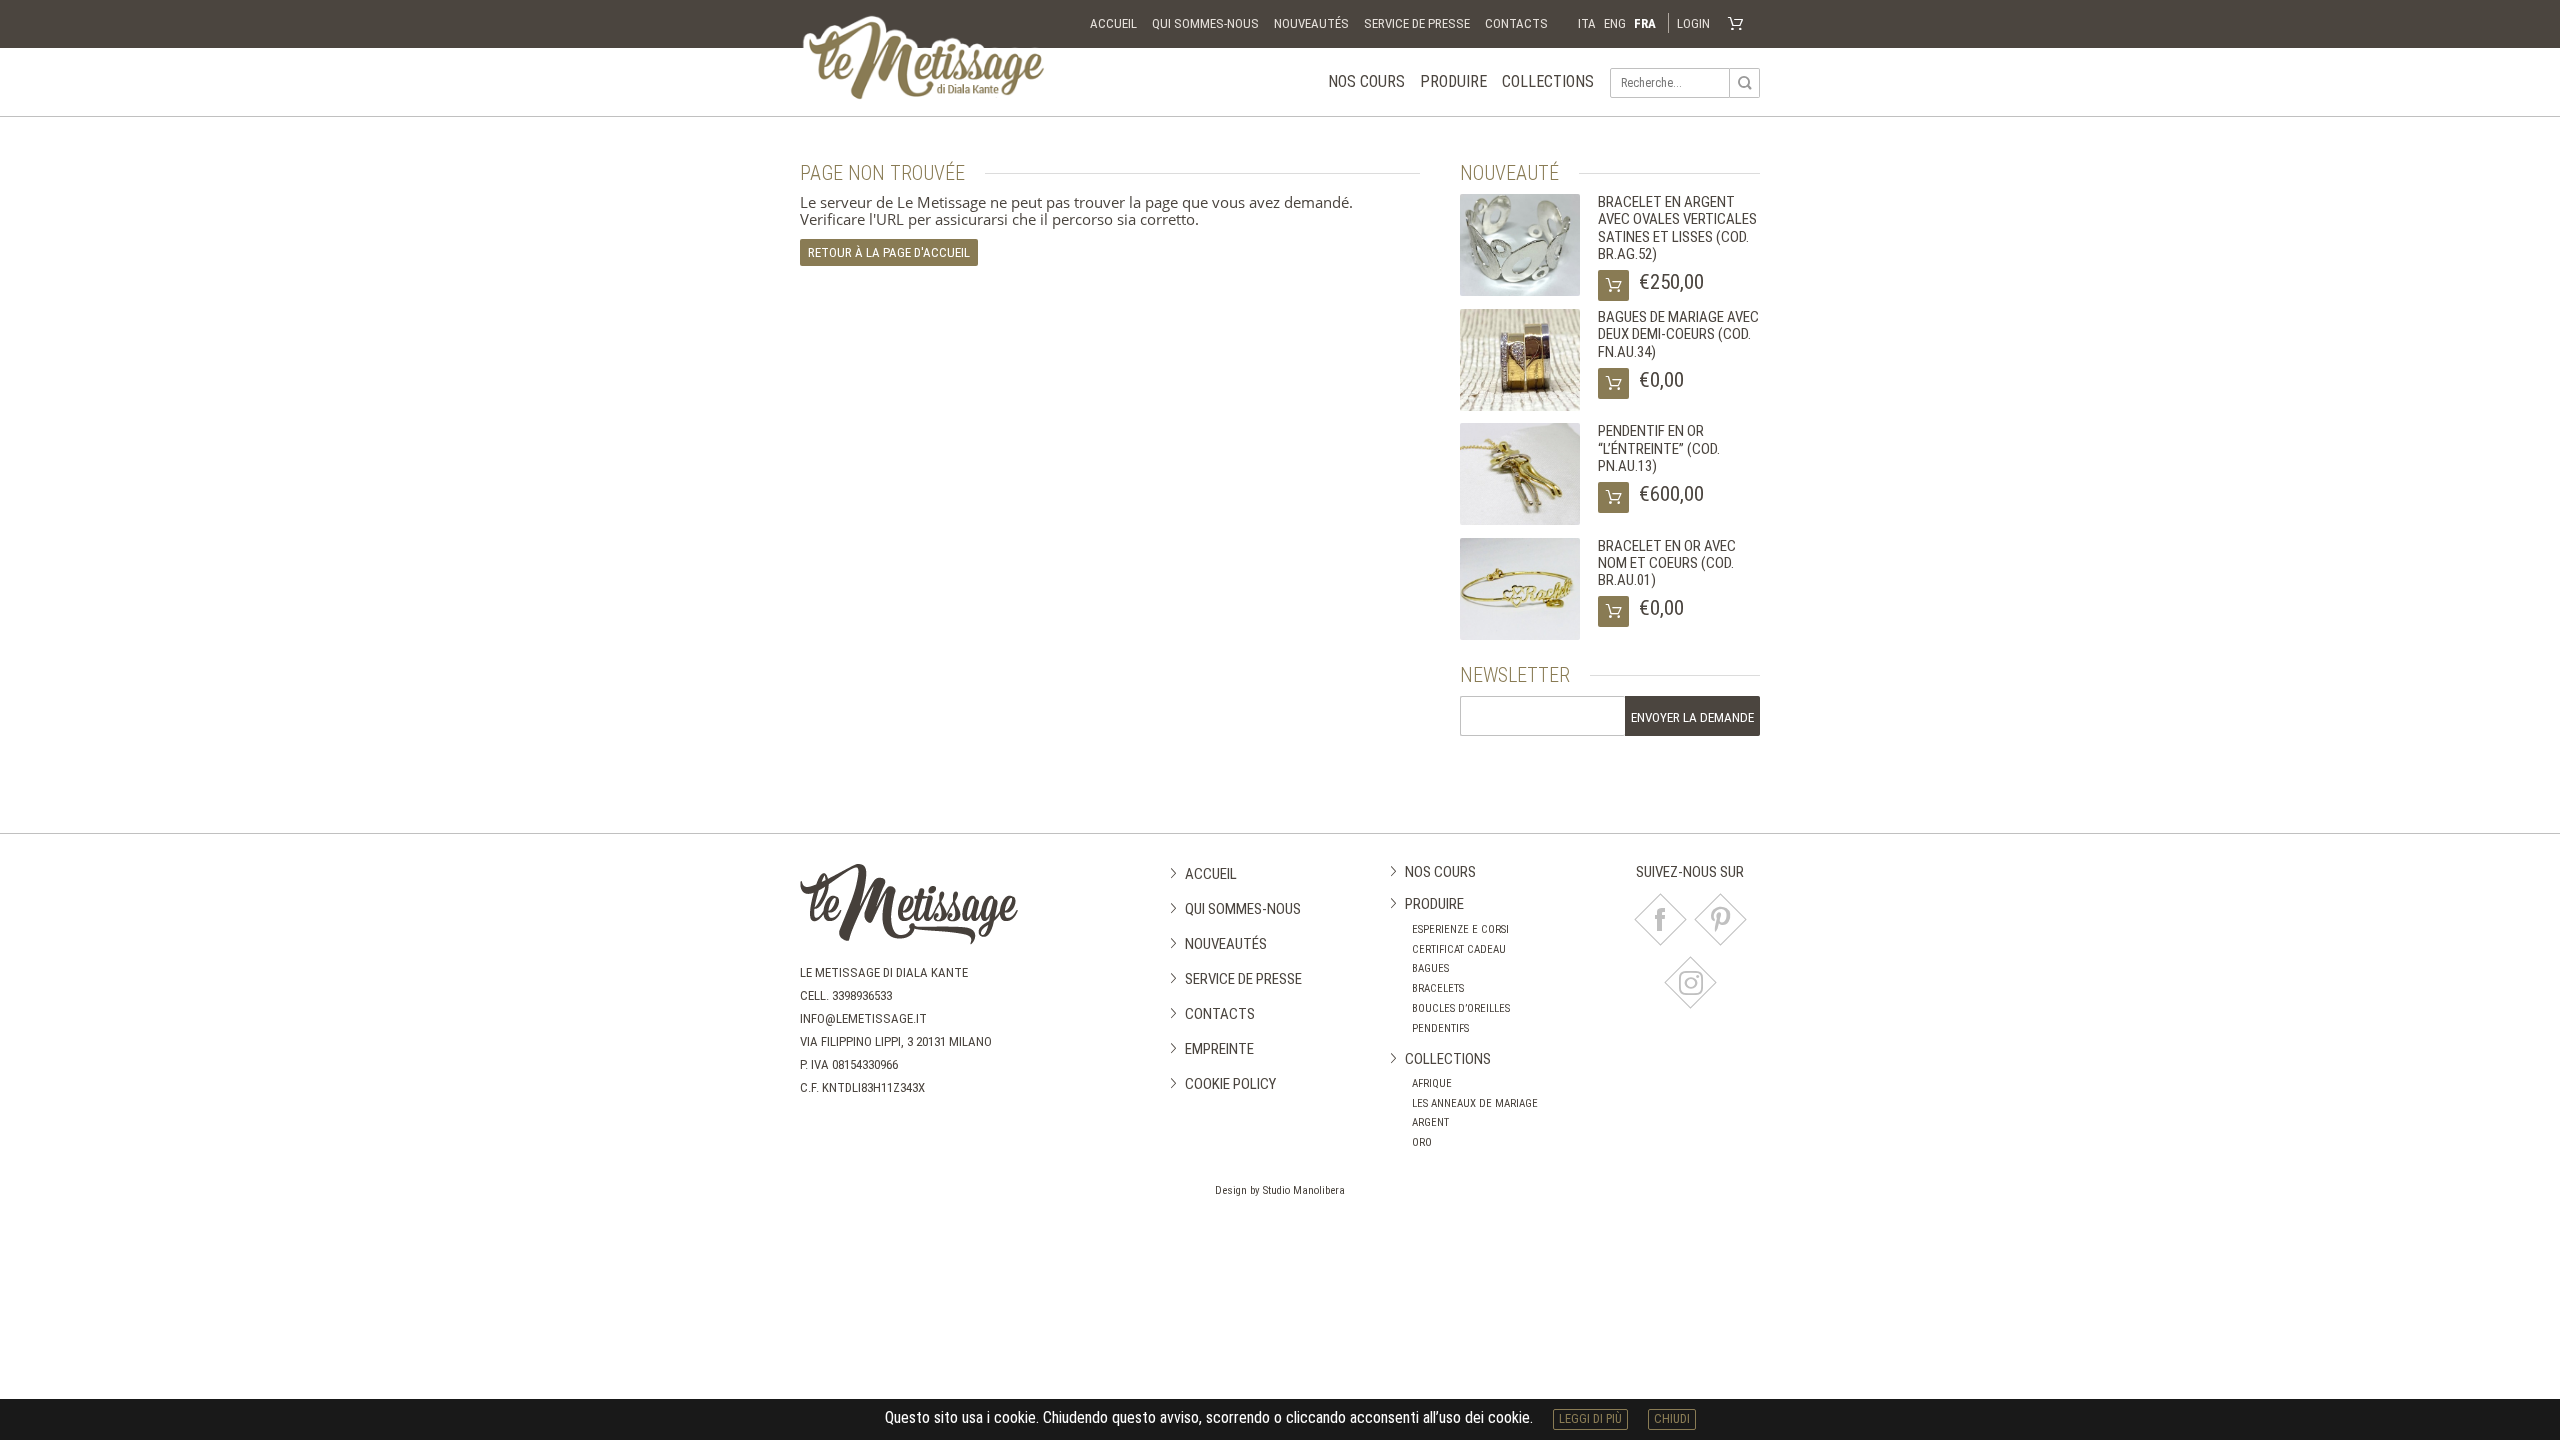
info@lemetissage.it (863, 1018)
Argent (1430, 1122)
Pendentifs (1440, 1028)
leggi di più (1590, 1418)
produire (1453, 81)
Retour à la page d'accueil (889, 252)
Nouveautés (1311, 23)
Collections (1548, 81)
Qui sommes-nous (1205, 23)
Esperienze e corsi (1460, 929)
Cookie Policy (1230, 1084)
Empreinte (1219, 1049)
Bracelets (1438, 988)
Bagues (1430, 968)
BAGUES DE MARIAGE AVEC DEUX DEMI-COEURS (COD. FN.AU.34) (1678, 334)
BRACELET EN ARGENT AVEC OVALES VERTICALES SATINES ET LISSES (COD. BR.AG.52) (1677, 228)
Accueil (1113, 23)
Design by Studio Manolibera (1280, 1191)
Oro (1422, 1142)
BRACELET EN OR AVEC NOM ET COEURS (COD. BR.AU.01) (1667, 563)
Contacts (1516, 23)
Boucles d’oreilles (1461, 1008)
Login (1693, 23)
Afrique (1432, 1083)
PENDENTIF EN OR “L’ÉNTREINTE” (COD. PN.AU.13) (1659, 448)
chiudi (1672, 1418)
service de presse (1417, 23)
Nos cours (1366, 81)
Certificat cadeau (1459, 949)
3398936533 (862, 995)
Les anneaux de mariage (1475, 1103)
